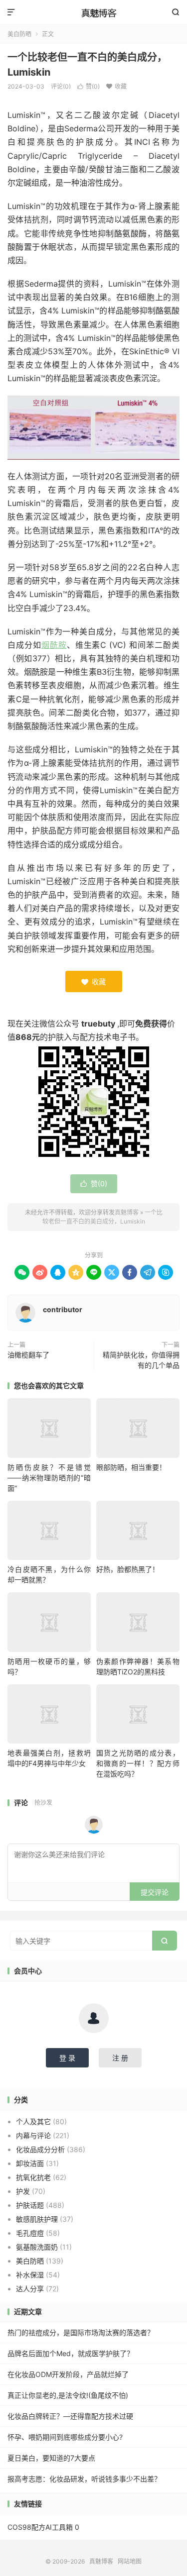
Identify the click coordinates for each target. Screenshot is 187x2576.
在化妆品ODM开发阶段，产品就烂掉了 (68, 2374)
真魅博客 (93, 12)
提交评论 (155, 1892)
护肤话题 (30, 2205)
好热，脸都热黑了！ (128, 1569)
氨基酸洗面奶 (37, 2247)
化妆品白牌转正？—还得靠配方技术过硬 (70, 2416)
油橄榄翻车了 (28, 1355)
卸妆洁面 (30, 2163)
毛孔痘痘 (30, 2233)
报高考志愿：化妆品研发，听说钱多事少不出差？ (84, 2479)
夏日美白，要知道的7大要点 (51, 2458)
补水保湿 (30, 2275)
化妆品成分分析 (40, 2149)
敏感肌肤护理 (37, 2219)
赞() (94, 1184)
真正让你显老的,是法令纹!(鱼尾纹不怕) (68, 2395)
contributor (63, 1309)
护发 (23, 2191)
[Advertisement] (93, 94)
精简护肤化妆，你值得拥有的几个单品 (141, 1360)
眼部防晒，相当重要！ (131, 1467)
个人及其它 (33, 2121)
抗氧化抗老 (33, 2177)
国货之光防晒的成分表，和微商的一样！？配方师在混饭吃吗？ (138, 1763)
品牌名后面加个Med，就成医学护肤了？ (71, 2353)
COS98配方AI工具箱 (40, 2527)
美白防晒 (30, 2261)
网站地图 (130, 2561)
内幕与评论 (33, 2135)
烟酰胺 (54, 645)
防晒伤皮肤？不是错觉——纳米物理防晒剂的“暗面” (49, 1478)
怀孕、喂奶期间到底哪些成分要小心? (65, 2437)
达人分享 (30, 2289)
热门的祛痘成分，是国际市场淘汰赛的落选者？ (81, 2332)
